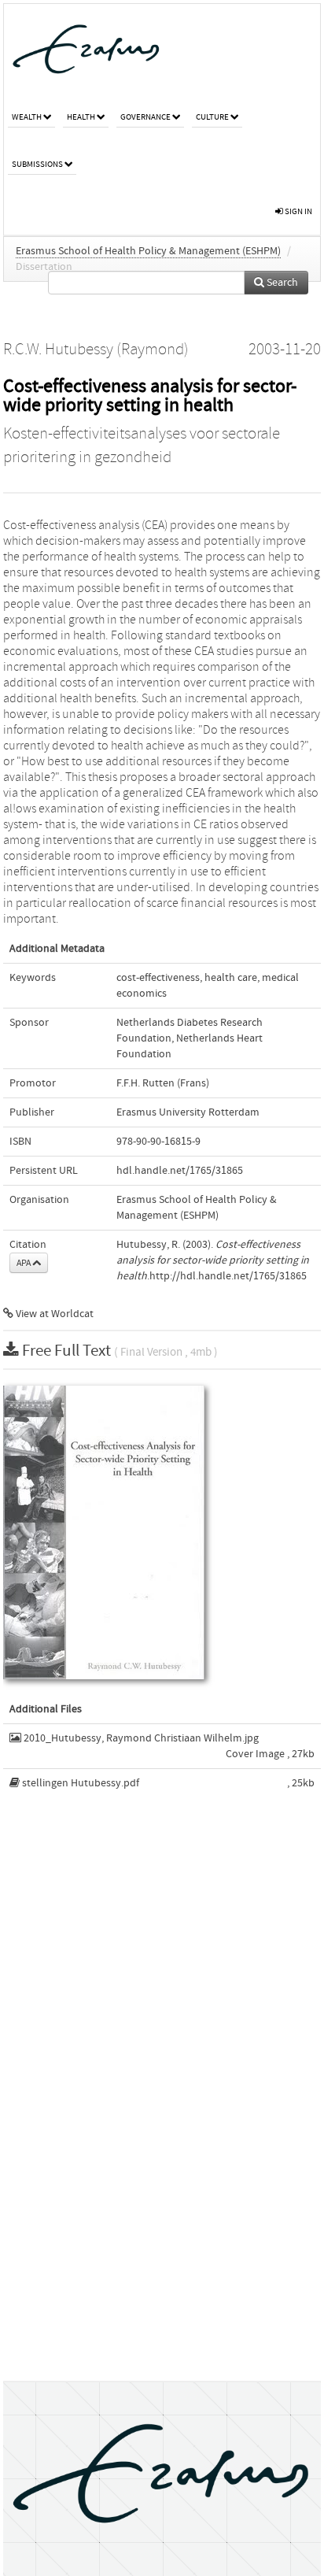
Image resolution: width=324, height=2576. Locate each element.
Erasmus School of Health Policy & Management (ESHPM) (148, 251)
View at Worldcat (53, 1314)
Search (281, 283)
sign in (298, 211)
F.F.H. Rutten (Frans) (163, 1083)
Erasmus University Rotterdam (188, 1112)
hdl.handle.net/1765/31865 (180, 1171)
